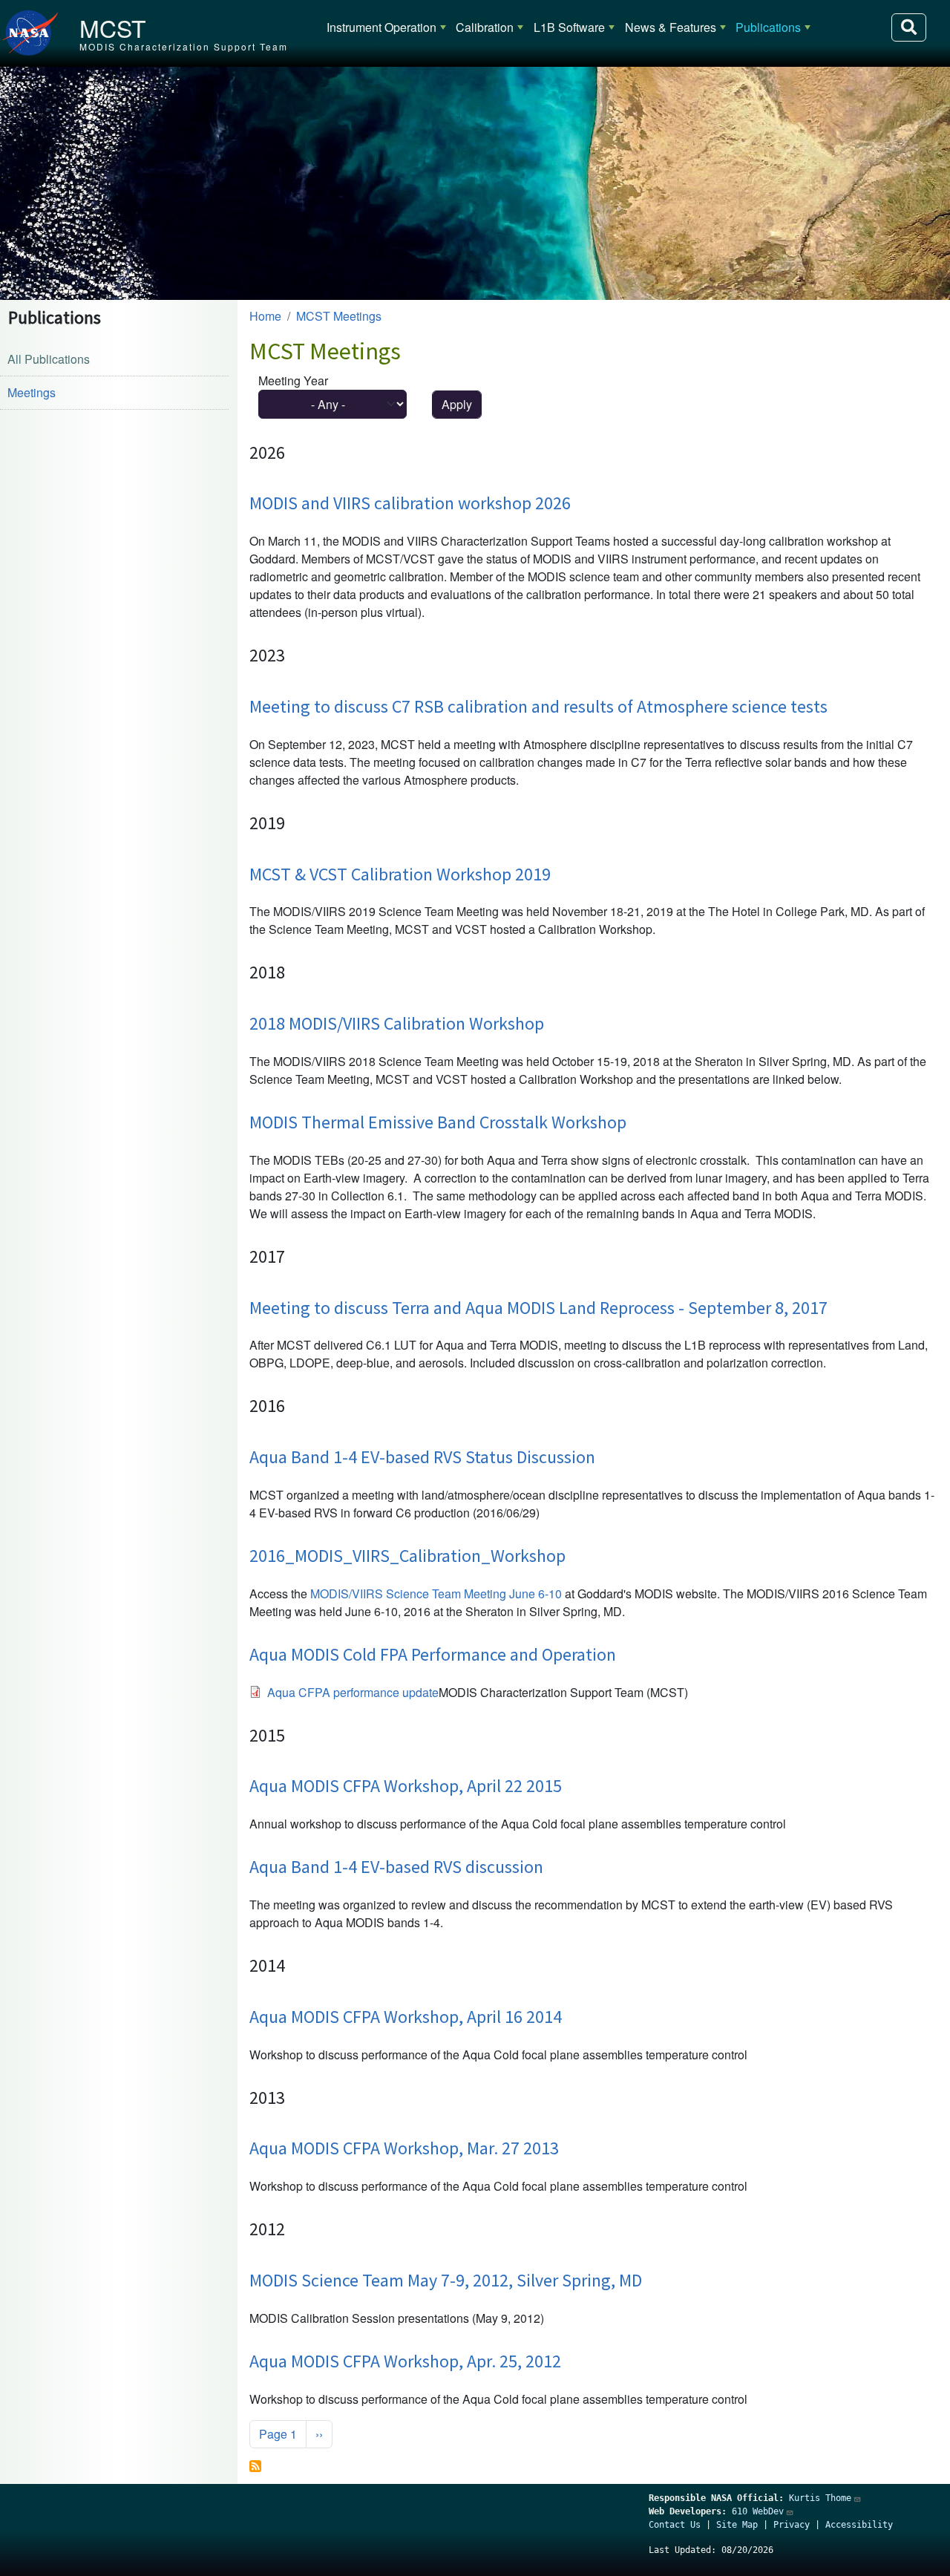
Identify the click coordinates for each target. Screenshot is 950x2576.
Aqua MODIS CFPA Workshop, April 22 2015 (406, 1786)
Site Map (737, 2525)
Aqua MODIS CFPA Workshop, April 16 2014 (406, 2017)
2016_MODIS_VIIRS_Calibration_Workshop (407, 1556)
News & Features (671, 27)
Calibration (485, 27)
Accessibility (859, 2525)
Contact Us (675, 2525)
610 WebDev (758, 2511)
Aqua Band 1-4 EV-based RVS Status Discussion (422, 1457)
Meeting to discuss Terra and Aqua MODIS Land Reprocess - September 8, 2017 (538, 1308)
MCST (113, 27)
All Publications (49, 359)
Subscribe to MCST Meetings (255, 2466)
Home (265, 316)
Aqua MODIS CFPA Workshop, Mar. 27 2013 (404, 2148)
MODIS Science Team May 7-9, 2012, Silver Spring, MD (446, 2280)
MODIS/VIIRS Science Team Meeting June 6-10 (436, 1593)
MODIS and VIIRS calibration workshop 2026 (410, 503)
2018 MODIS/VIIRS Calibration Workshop (397, 1023)
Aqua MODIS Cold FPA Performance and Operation (433, 1654)
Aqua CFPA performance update (353, 1692)
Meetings (32, 392)
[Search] (909, 27)
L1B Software (569, 27)
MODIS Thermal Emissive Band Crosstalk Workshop (438, 1122)
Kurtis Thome (820, 2498)
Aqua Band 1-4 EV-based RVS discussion (396, 1867)
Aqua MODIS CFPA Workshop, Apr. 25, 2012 (405, 2361)
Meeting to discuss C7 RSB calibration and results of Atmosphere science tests (538, 706)
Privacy (792, 2525)
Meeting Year (293, 380)
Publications (768, 27)
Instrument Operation (381, 27)
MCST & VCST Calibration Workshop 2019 (400, 874)
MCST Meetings (339, 316)
